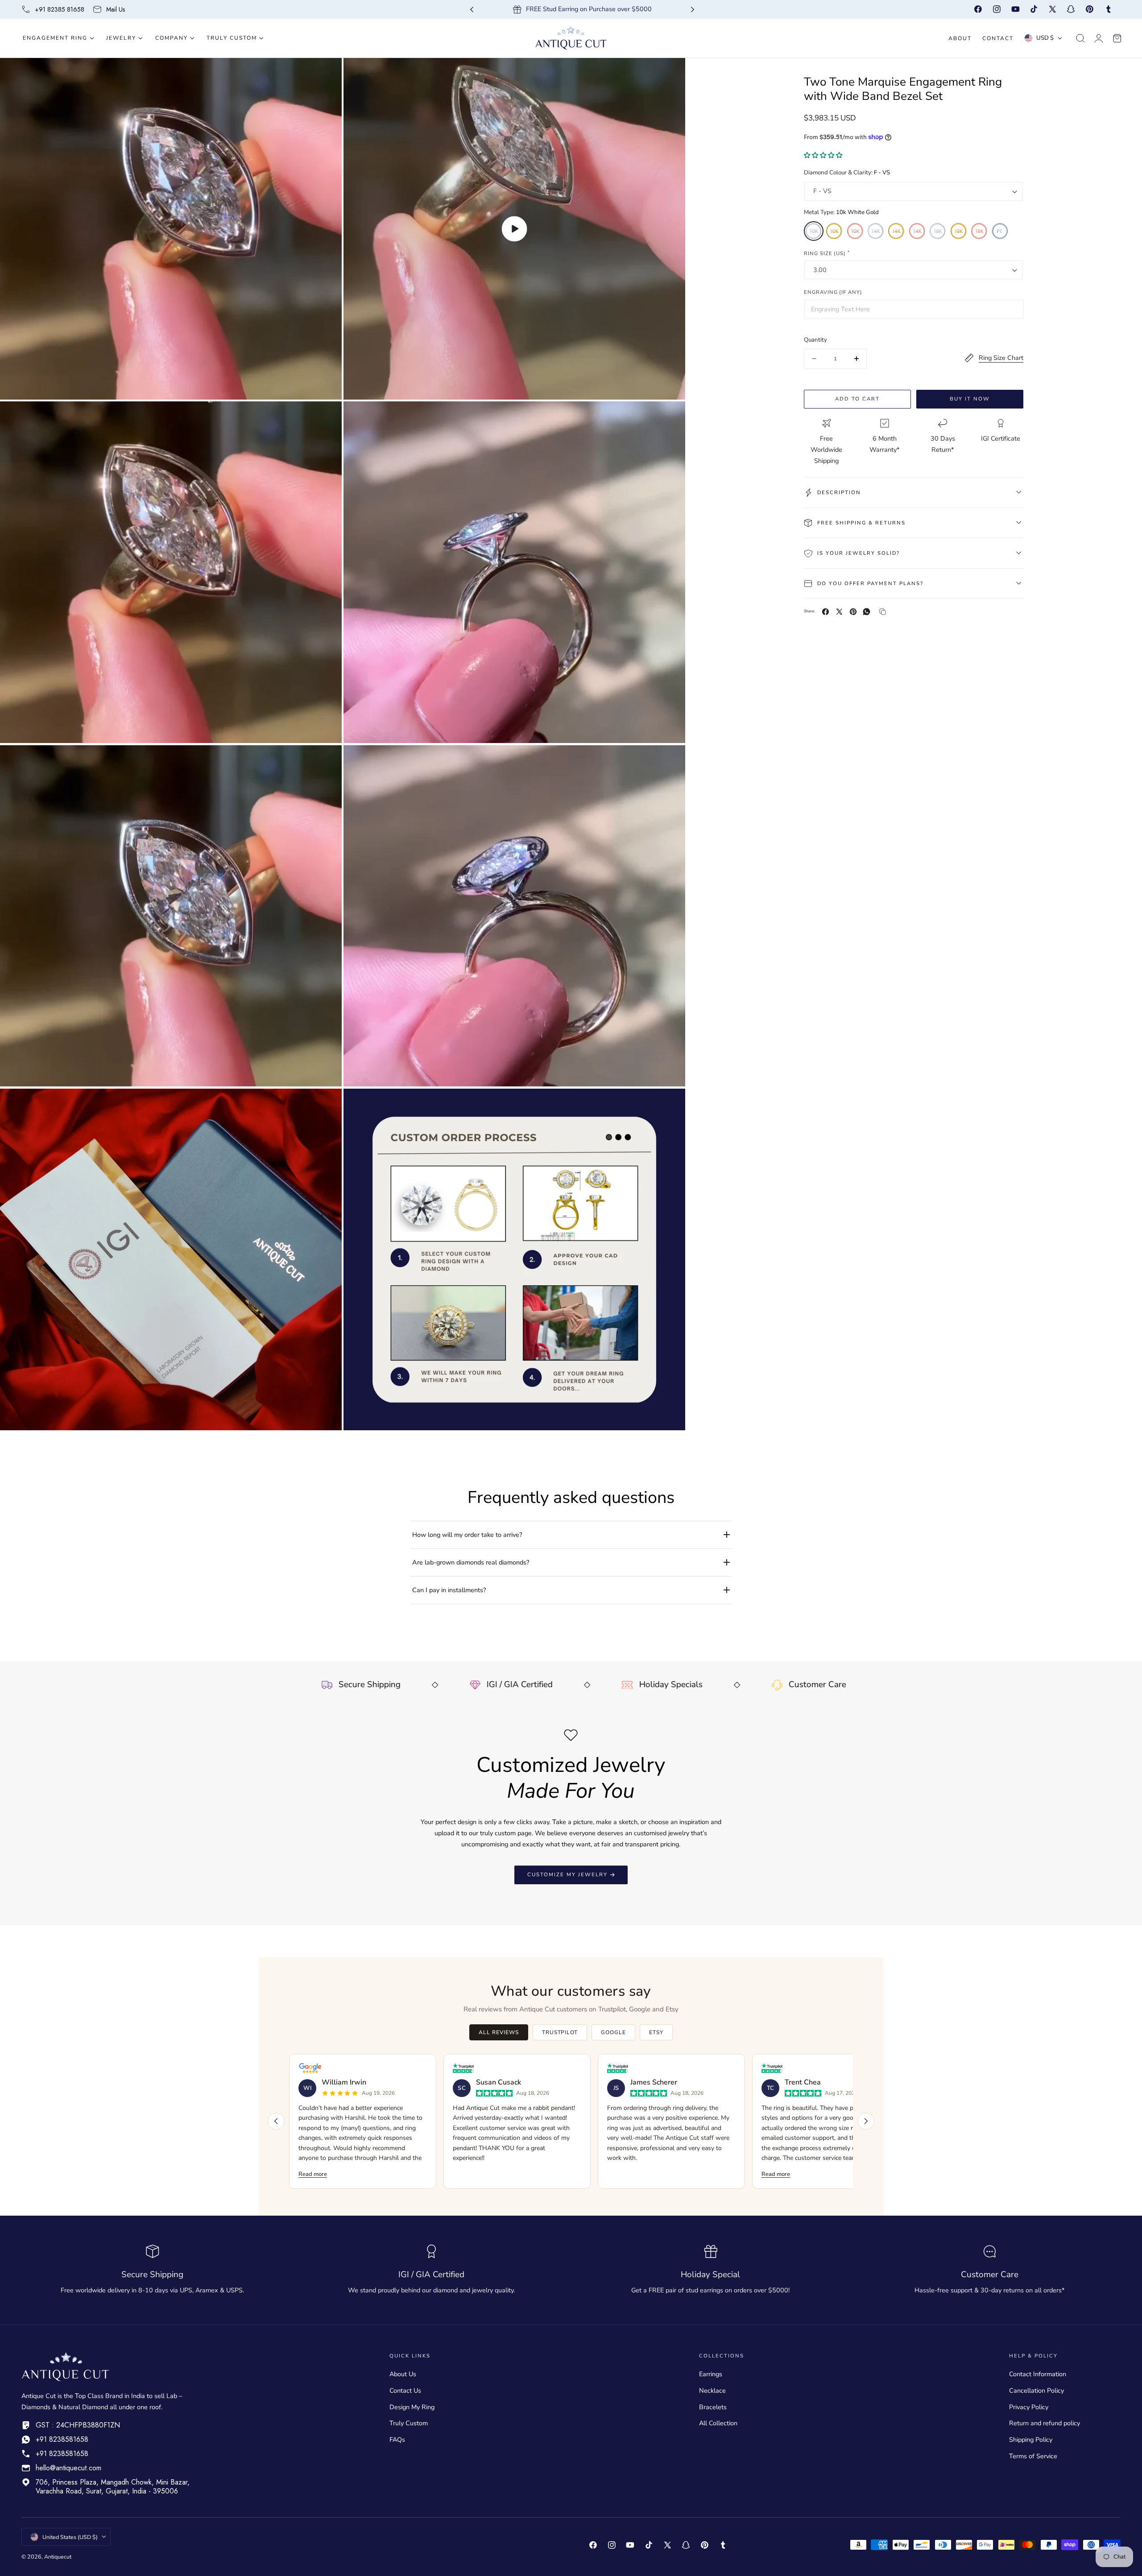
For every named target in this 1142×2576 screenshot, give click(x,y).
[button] (1080, 38)
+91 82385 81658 (60, 9)
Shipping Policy (1031, 2440)
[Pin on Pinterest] (853, 612)
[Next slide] (693, 10)
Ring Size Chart (1001, 358)
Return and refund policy (1045, 2423)
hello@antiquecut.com (68, 2468)
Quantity (815, 340)
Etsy (656, 2032)
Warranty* (884, 450)
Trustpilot (560, 2032)
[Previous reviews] (276, 2121)
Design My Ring (412, 2407)
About (960, 38)
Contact (998, 38)
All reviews (499, 2032)
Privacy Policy (1029, 2407)
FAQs (397, 2440)
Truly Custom (409, 2423)
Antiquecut (58, 2557)
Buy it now (970, 399)
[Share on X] (839, 612)
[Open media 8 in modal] (669, 1104)
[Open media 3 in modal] (326, 418)
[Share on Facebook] (825, 612)
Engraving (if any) (833, 292)
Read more (313, 2174)
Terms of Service (1033, 2456)
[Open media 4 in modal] (669, 418)
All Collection (718, 2423)
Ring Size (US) (827, 253)
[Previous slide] (472, 10)
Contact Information (1038, 2374)
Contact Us (405, 2390)
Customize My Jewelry (567, 1874)
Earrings (711, 2374)
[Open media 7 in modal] (326, 1104)
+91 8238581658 (62, 2439)
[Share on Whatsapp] (867, 612)
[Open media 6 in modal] (669, 761)
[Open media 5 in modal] (326, 761)
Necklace (712, 2390)
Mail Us (116, 9)
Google (613, 2032)
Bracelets (713, 2407)
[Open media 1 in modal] (326, 74)
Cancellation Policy (1036, 2390)
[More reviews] (866, 2121)
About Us (403, 2374)
